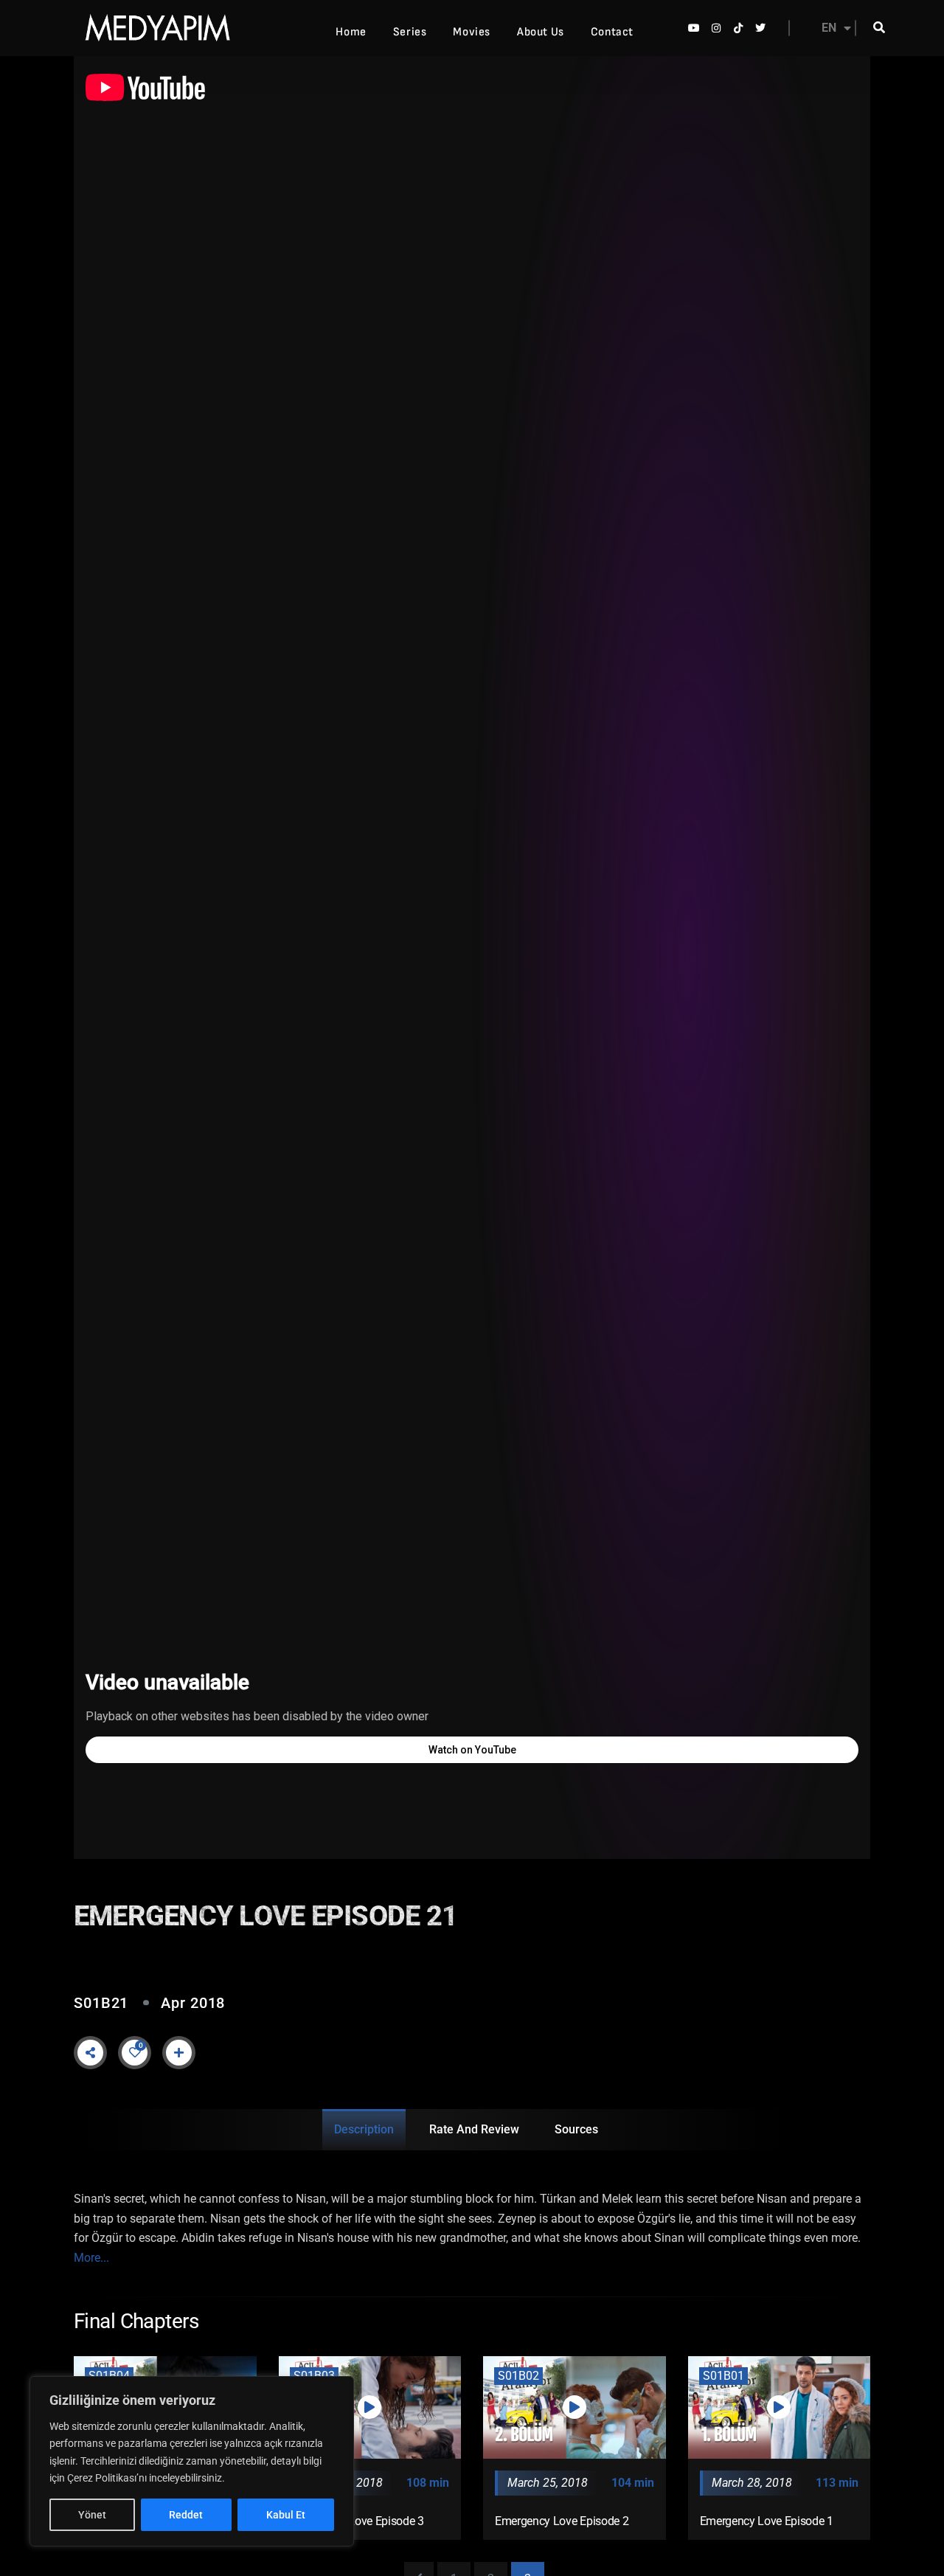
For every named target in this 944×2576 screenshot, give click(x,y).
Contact (612, 32)
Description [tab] (364, 2129)
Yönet (92, 2515)
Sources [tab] (576, 2129)
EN (829, 28)
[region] (192, 2461)
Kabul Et (286, 2515)
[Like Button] (135, 2052)
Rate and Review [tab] (474, 2129)
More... (91, 2258)
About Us (541, 32)
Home (351, 32)
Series (410, 32)
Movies (472, 32)
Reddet (186, 2515)
